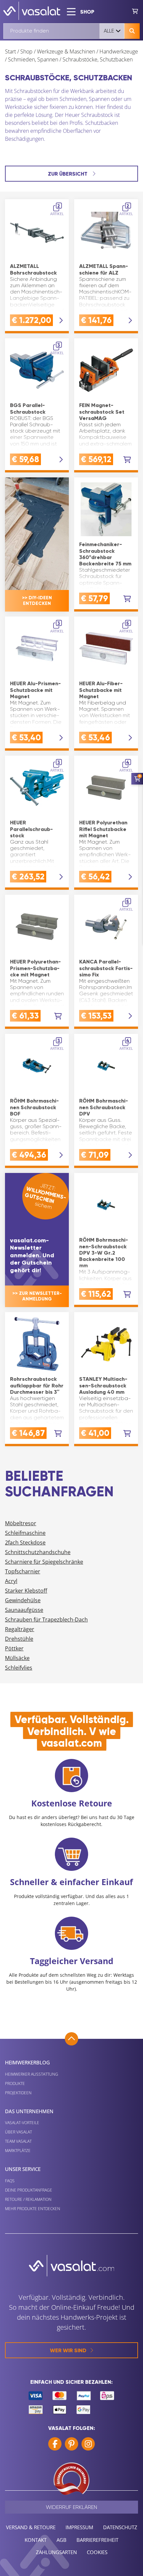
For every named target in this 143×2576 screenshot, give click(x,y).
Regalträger (20, 1629)
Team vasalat (18, 2141)
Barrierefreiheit (97, 2540)
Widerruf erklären (71, 2507)
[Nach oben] (71, 2039)
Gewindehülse (23, 1600)
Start (10, 51)
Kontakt (36, 2540)
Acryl (11, 1581)
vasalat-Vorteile (22, 2123)
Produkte (15, 2083)
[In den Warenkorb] (127, 460)
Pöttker (14, 1648)
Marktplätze (18, 2151)
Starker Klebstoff (26, 1591)
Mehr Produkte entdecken (33, 2209)
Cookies (97, 2552)
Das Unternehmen (29, 2111)
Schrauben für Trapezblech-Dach (46, 1620)
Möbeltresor (21, 1523)
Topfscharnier (23, 1571)
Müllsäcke (17, 1658)
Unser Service (23, 2169)
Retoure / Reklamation (28, 2199)
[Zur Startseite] (32, 11)
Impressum (79, 2527)
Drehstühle (19, 1639)
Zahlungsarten (56, 2552)
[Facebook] (55, 2444)
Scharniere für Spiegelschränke (44, 1562)
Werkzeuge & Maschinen (66, 51)
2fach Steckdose (25, 1542)
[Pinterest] (71, 2444)
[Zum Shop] (135, 11)
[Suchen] (132, 31)
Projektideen (18, 2093)
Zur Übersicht (68, 174)
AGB (62, 2540)
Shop (26, 51)
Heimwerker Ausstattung (32, 2074)
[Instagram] (88, 2444)
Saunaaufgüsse (24, 1610)
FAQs (10, 2181)
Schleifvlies (19, 1668)
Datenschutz (120, 2527)
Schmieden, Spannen (33, 59)
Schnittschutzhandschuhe (38, 1552)
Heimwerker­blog (27, 2062)
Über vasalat (18, 2132)
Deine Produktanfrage (29, 2190)
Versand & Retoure (31, 2527)
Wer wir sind (68, 2350)
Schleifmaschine (25, 1533)
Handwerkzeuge (119, 51)
